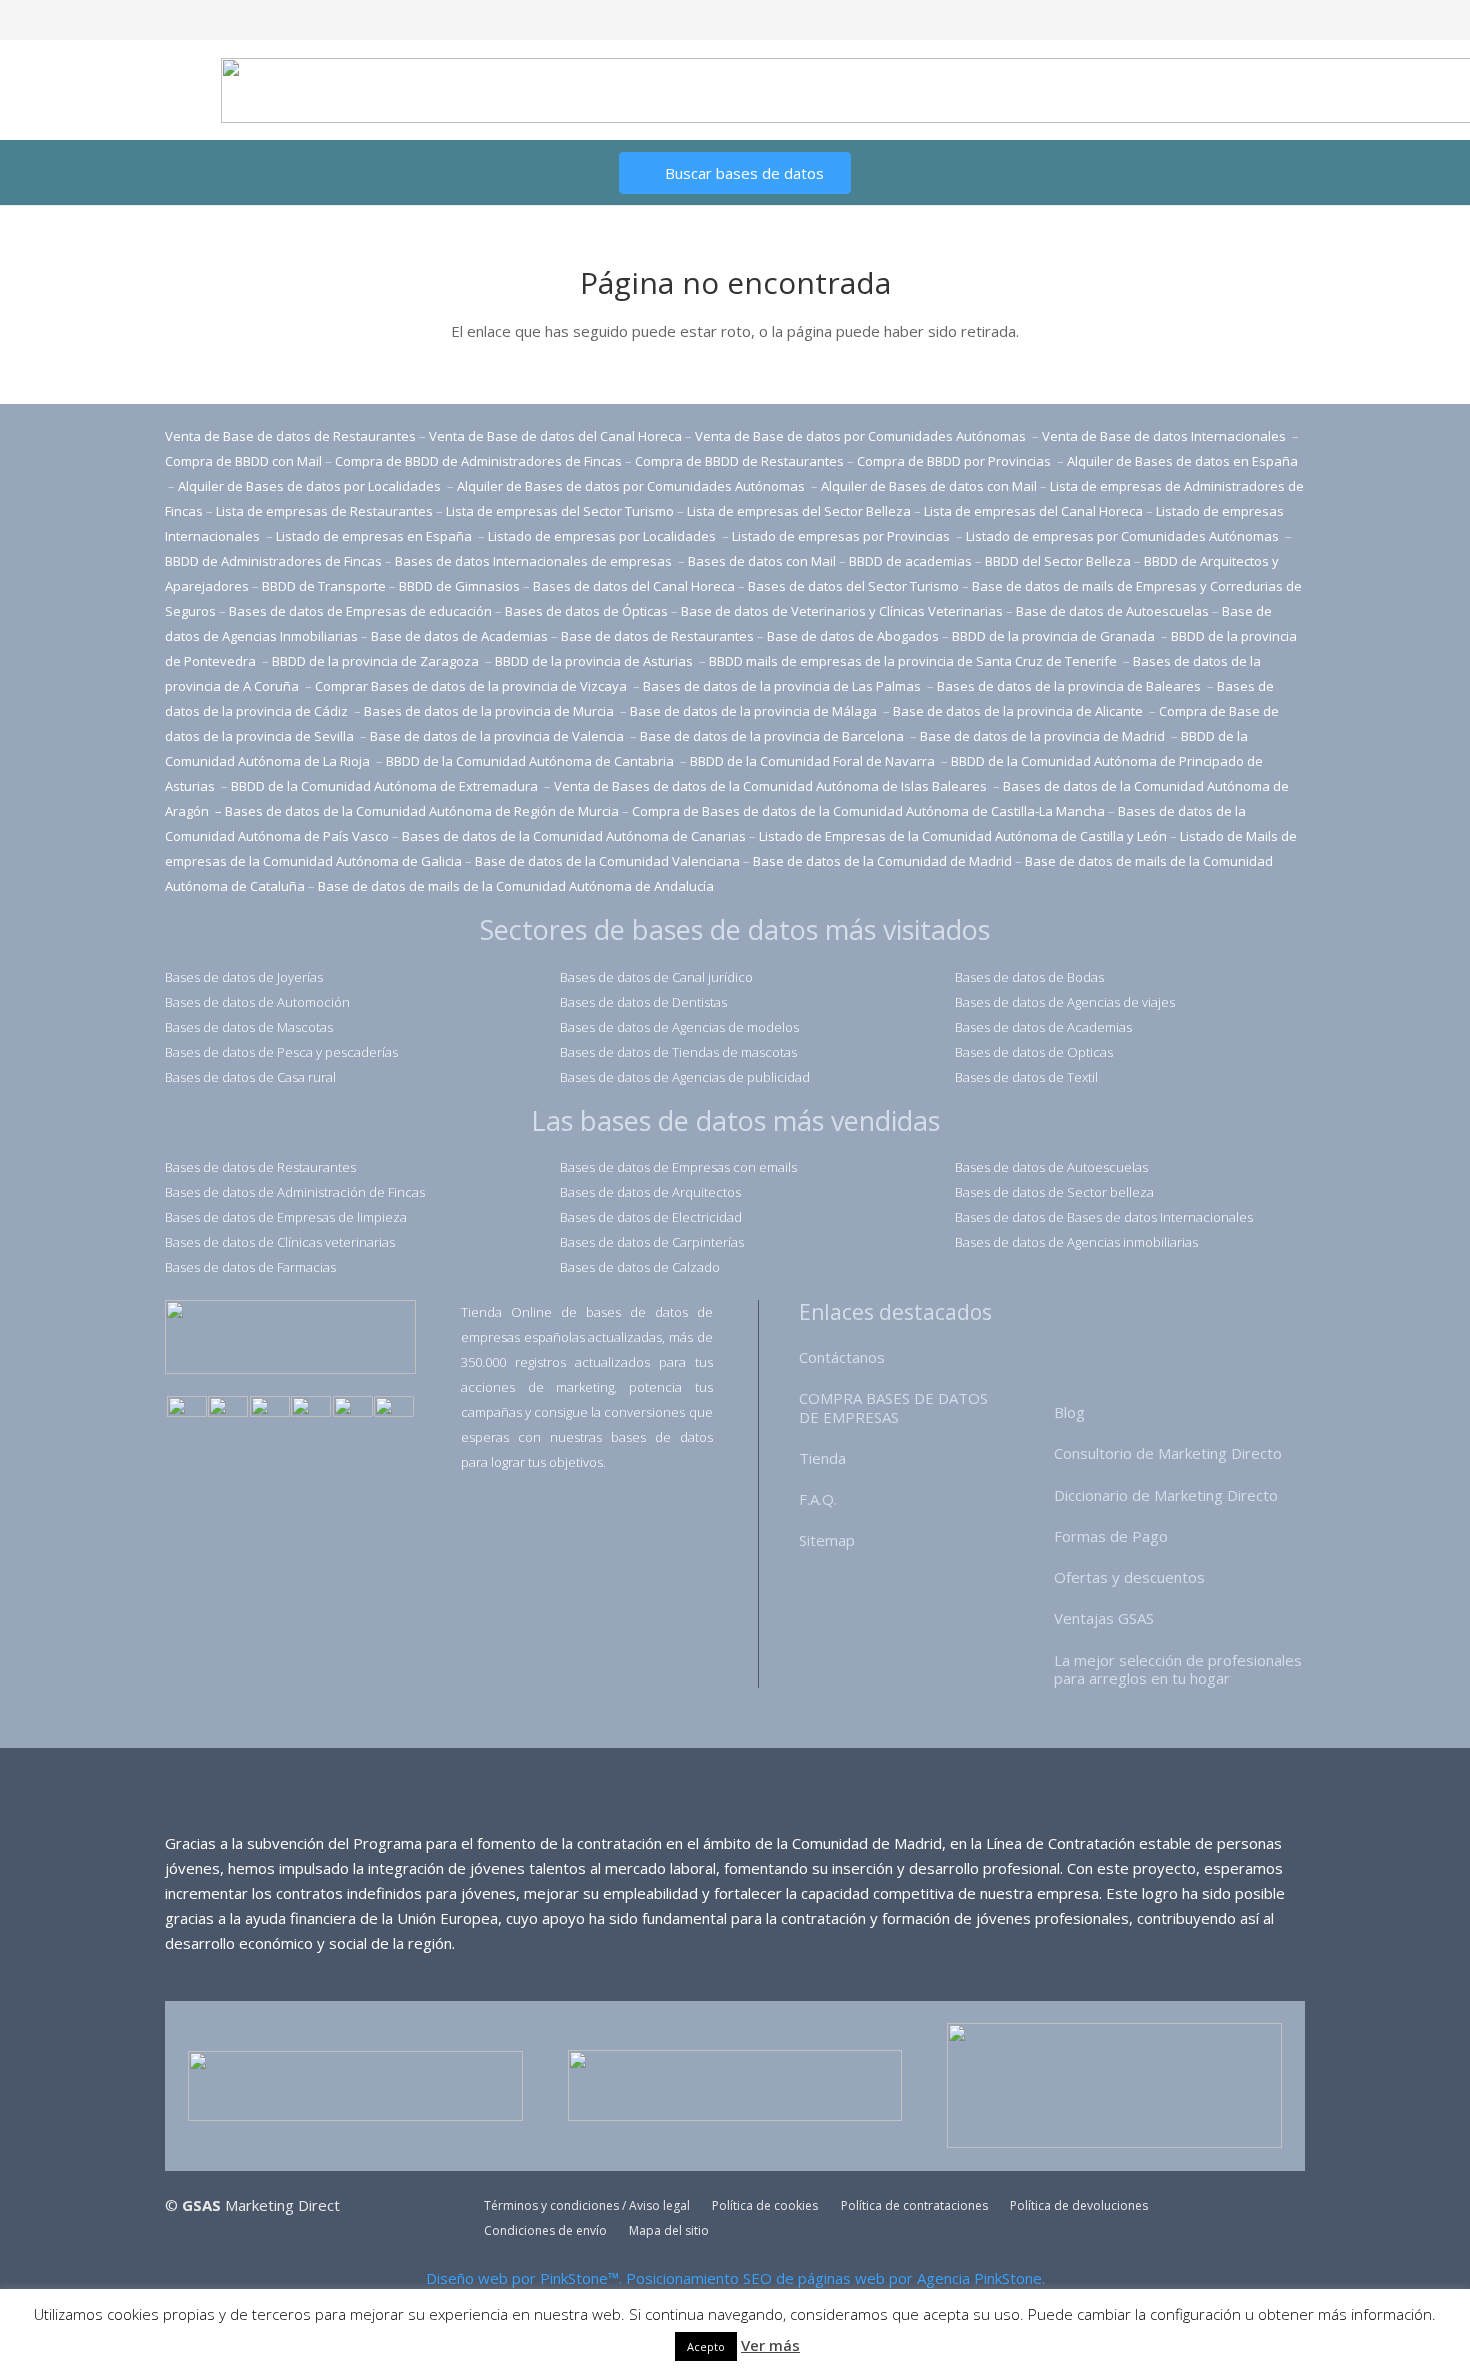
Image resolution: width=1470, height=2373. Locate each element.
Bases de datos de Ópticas (586, 611)
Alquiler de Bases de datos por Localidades (311, 486)
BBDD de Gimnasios (459, 586)
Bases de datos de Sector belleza (1054, 1192)
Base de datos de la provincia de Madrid (1044, 736)
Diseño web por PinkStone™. (524, 2278)
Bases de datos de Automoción (257, 1002)
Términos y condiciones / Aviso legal (587, 2205)
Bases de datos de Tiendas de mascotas (678, 1052)
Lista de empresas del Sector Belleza (799, 511)
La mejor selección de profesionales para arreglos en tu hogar (1178, 1669)
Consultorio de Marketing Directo (1168, 1453)
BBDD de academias (910, 561)
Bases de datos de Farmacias (250, 1267)
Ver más (770, 2345)
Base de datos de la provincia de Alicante (1019, 711)
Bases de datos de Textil (1026, 1077)
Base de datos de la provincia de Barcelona (772, 736)
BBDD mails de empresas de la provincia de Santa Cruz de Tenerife (913, 661)
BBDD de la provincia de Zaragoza (377, 661)
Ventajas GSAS (1104, 1618)
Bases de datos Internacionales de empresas (535, 561)
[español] (187, 1408)
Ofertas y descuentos (1129, 1577)
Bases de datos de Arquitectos (650, 1192)
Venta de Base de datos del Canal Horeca (555, 436)
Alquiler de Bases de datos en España (1182, 461)
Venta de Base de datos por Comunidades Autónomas (862, 436)
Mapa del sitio (669, 2230)
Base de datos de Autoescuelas (1112, 611)
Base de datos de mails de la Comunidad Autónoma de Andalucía (516, 886)
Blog (1069, 1412)
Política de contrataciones (914, 2205)
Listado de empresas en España (375, 536)
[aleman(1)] (353, 1408)
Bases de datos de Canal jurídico (656, 977)
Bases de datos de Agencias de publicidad (685, 1077)
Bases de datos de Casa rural (250, 1077)
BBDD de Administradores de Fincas (273, 561)
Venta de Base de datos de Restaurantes (290, 436)
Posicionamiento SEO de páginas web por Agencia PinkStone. (835, 2278)
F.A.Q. (818, 1499)
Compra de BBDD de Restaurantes (739, 461)
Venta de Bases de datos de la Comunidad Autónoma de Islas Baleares (770, 786)
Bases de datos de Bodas (1029, 977)
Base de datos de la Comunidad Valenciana (607, 861)
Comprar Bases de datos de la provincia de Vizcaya (472, 686)
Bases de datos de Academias (1043, 1027)
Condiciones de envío (545, 2230)
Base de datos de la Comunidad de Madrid (882, 861)
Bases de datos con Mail (762, 561)
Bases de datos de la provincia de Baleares (1070, 686)
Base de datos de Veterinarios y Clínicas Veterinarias (842, 611)
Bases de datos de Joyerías (244, 977)
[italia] (394, 1408)
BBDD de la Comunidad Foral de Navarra (814, 761)
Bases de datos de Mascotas (249, 1027)
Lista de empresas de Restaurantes (324, 511)
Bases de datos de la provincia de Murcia (490, 711)
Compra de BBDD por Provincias (954, 461)
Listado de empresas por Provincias (842, 536)
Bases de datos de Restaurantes (260, 1167)
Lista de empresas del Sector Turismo (560, 511)
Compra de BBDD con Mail (243, 461)
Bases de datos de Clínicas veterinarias (280, 1242)
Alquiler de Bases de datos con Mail (929, 486)
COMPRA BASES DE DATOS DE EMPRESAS (893, 1407)
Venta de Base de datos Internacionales (1165, 436)
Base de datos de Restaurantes (657, 636)
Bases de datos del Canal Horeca (634, 586)
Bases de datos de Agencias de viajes (1065, 1002)
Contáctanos (842, 1357)
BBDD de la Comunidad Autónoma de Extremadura (384, 786)
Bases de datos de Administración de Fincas (295, 1192)
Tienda (822, 1458)
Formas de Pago (1111, 1536)
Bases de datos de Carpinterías (652, 1242)
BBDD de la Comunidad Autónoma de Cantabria (531, 761)
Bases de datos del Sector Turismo (853, 586)
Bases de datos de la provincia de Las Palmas (782, 686)
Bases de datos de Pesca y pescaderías (281, 1052)
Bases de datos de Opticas (1034, 1052)
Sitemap (827, 1540)
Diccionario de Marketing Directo (1166, 1495)
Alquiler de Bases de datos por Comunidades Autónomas (631, 486)
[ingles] (228, 1408)
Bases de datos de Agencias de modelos (679, 1027)
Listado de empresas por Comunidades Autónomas (1124, 536)
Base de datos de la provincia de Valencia (498, 736)
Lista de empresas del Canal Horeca (1033, 511)
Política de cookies (765, 2205)
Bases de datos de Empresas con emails (678, 1167)
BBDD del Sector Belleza (1058, 561)
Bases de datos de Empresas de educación (360, 611)
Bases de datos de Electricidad (651, 1217)
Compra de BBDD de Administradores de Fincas (478, 461)
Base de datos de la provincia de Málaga (753, 711)
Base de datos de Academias (459, 636)
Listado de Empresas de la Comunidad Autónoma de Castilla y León (963, 836)
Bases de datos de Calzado (640, 1267)
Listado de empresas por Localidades (603, 536)
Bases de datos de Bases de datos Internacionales (1104, 1217)
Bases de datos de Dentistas (643, 1002)
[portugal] (270, 1408)
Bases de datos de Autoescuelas (1051, 1167)
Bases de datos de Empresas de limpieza (286, 1217)
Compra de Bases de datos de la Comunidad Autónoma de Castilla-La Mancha (868, 811)
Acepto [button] (706, 2346)
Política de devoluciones (1079, 2205)
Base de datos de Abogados (853, 636)
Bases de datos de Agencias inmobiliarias (1076, 1242)
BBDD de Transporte (324, 586)
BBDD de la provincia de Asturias (595, 661)
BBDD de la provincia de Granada (1055, 636)
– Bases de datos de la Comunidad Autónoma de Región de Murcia (417, 811)
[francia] (311, 1408)
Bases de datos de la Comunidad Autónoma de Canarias (574, 836)
